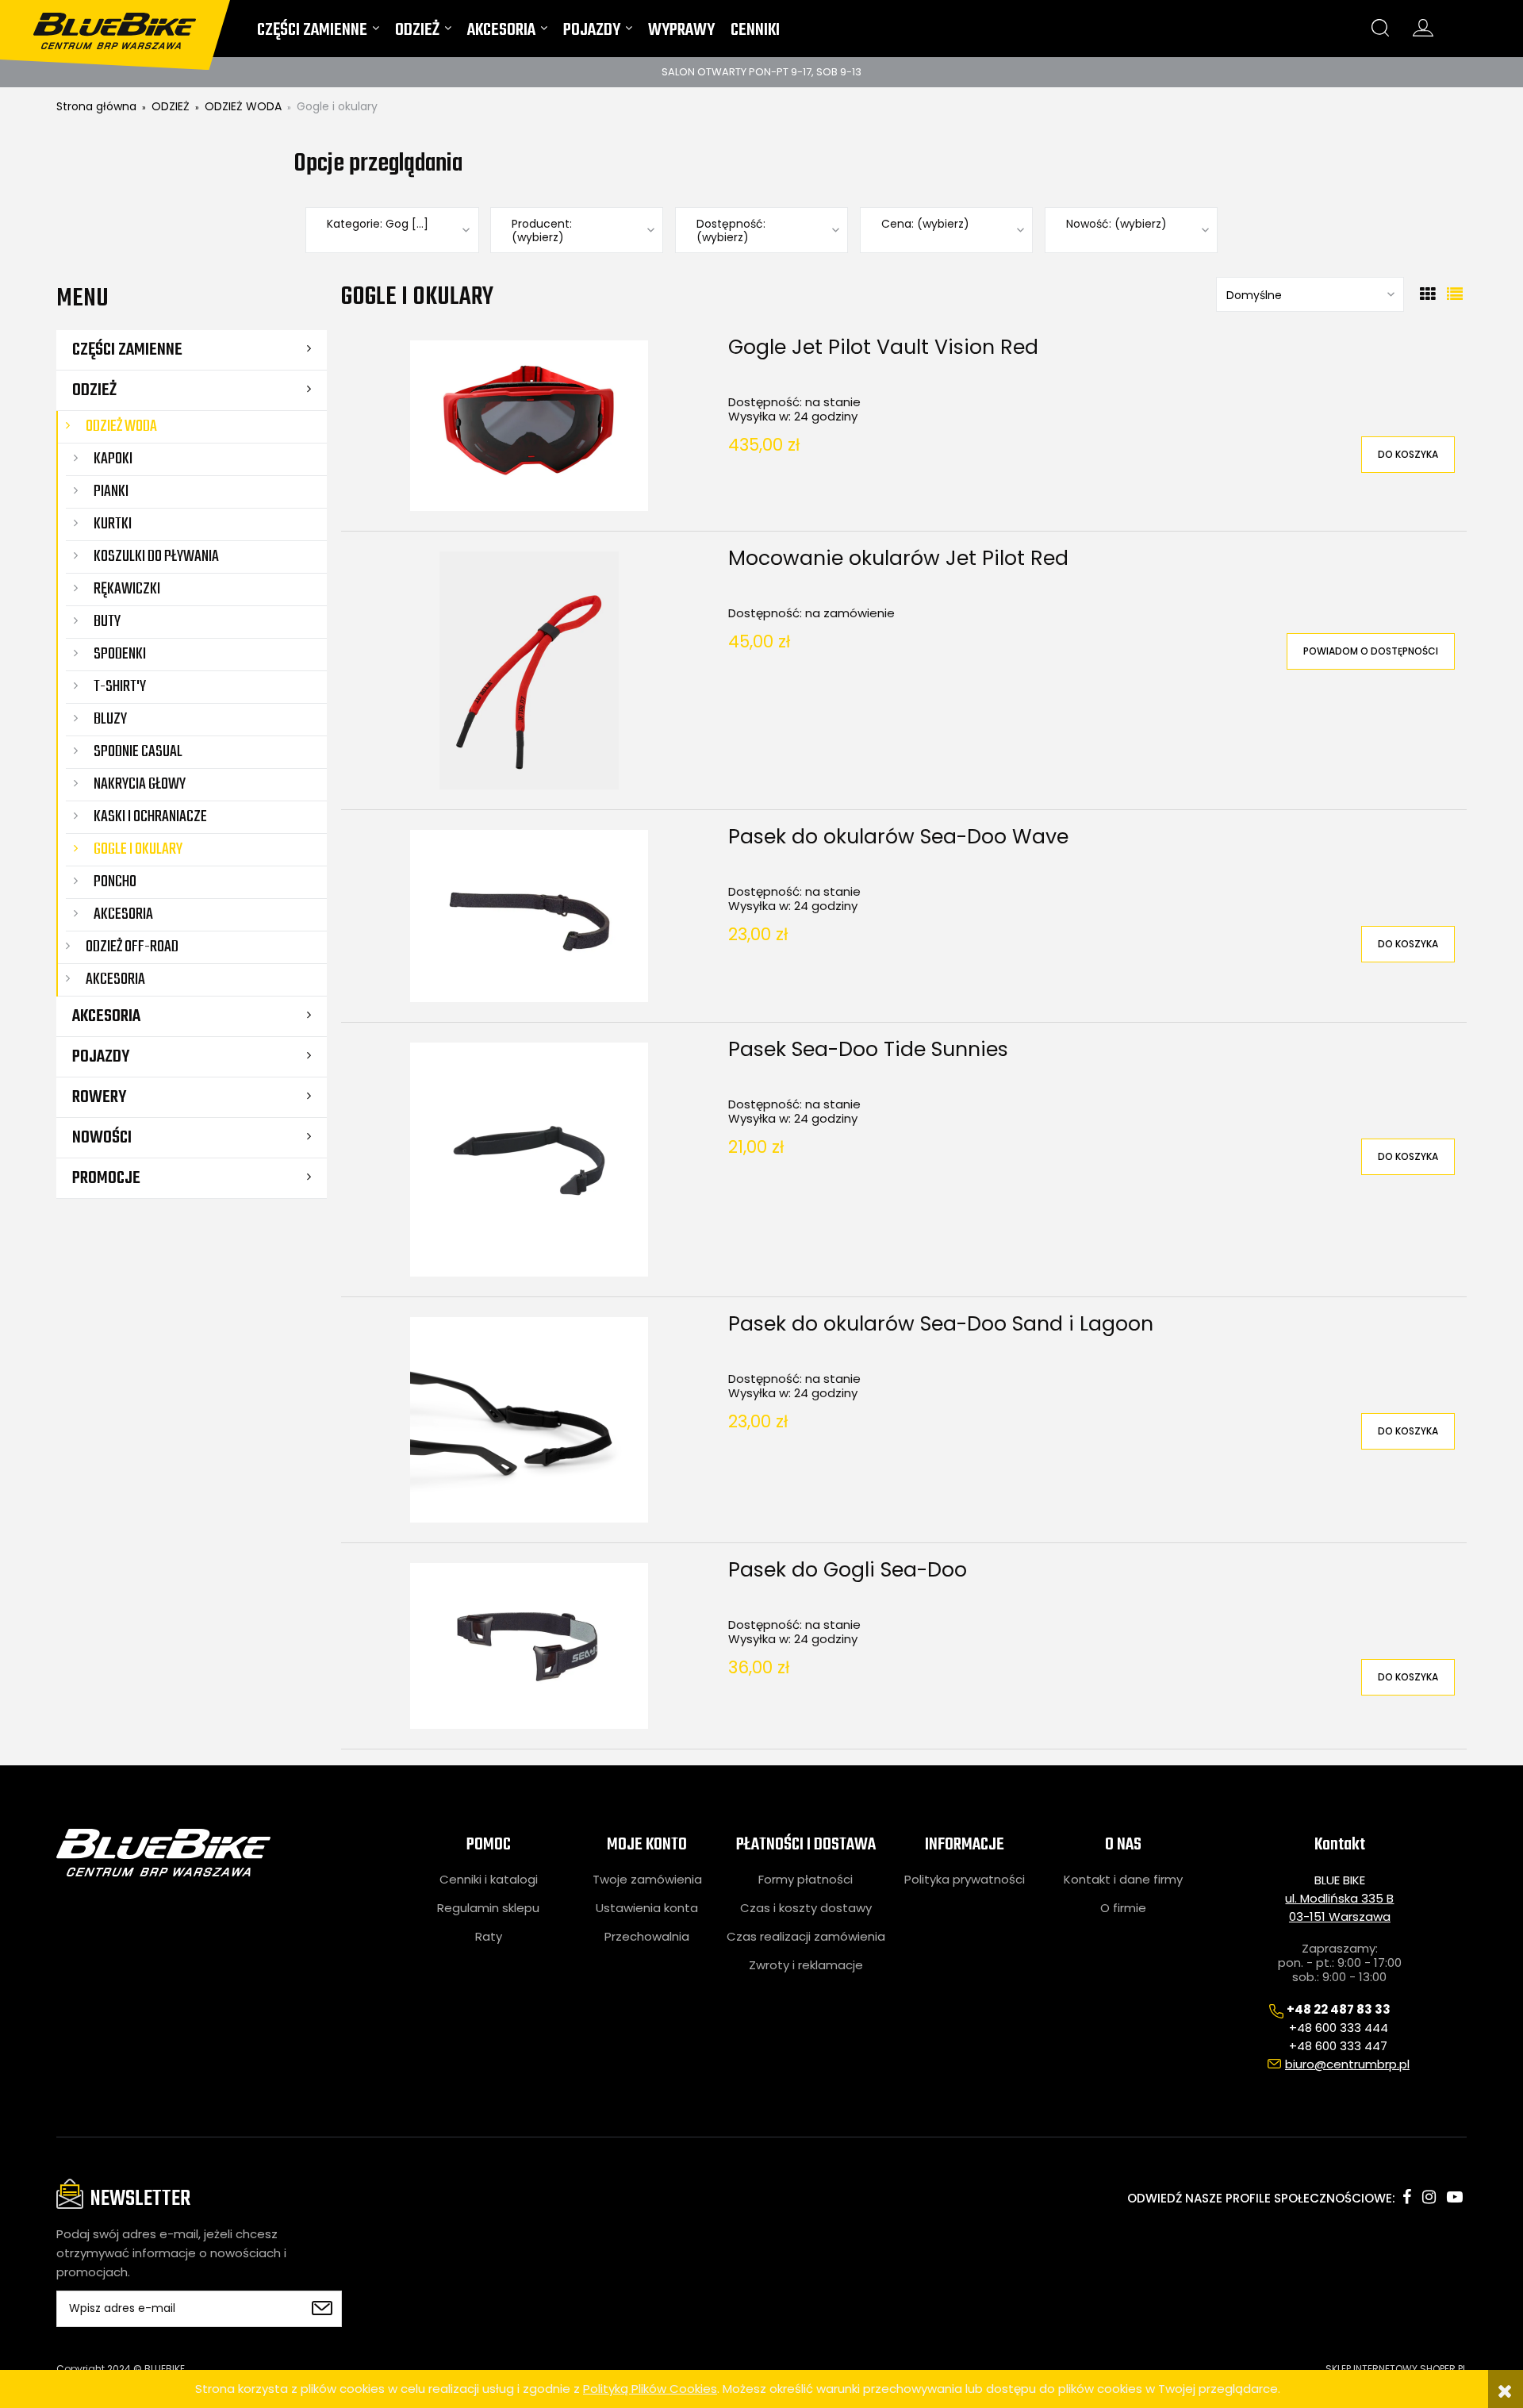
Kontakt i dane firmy (1123, 1880)
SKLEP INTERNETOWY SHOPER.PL (1396, 2369)
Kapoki (113, 459)
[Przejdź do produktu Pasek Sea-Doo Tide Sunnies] (529, 1160)
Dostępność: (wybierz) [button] (731, 231)
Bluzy (110, 719)
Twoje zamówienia (647, 1880)
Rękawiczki (127, 589)
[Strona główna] (125, 25)
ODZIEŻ (94, 390)
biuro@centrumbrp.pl (1347, 2064)
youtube (1455, 2197)
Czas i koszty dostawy (806, 1908)
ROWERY (99, 1097)
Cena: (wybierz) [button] (925, 224)
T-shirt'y (120, 687)
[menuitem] (318, 34)
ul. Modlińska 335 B (1339, 1898)
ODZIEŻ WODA (121, 426)
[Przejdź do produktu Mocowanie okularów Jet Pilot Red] (529, 670)
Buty (107, 622)
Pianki (111, 492)
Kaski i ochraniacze (150, 817)
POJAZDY (101, 1057)
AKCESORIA (106, 1016)
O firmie (1123, 1908)
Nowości (102, 1138)
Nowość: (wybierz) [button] (1116, 224)
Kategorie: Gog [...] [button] (378, 224)
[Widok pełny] (1455, 294)
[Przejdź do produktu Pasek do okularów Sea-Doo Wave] (529, 916)
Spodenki (120, 654)
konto (1423, 28)
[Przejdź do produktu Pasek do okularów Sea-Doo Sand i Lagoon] (529, 1420)
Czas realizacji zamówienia (806, 1937)
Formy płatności (806, 1880)
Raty (489, 1937)
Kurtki (113, 524)
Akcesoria (123, 914)
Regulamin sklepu (488, 1908)
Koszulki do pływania (156, 557)
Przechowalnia (647, 1937)
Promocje (106, 1178)
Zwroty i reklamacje (806, 1965)
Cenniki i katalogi (489, 1880)
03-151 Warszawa (1340, 1916)
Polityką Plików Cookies (650, 2389)
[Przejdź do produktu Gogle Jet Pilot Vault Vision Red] (529, 426)
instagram (1429, 2197)
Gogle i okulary (138, 849)
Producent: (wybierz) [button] (542, 231)
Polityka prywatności (965, 1880)
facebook (1407, 2197)
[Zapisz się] (322, 2309)
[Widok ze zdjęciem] (1428, 294)
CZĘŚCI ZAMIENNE (127, 350)
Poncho (115, 882)
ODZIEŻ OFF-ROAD (132, 947)
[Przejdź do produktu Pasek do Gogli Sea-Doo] (529, 1646)
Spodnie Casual (138, 752)
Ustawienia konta (647, 1908)
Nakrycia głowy (140, 784)
